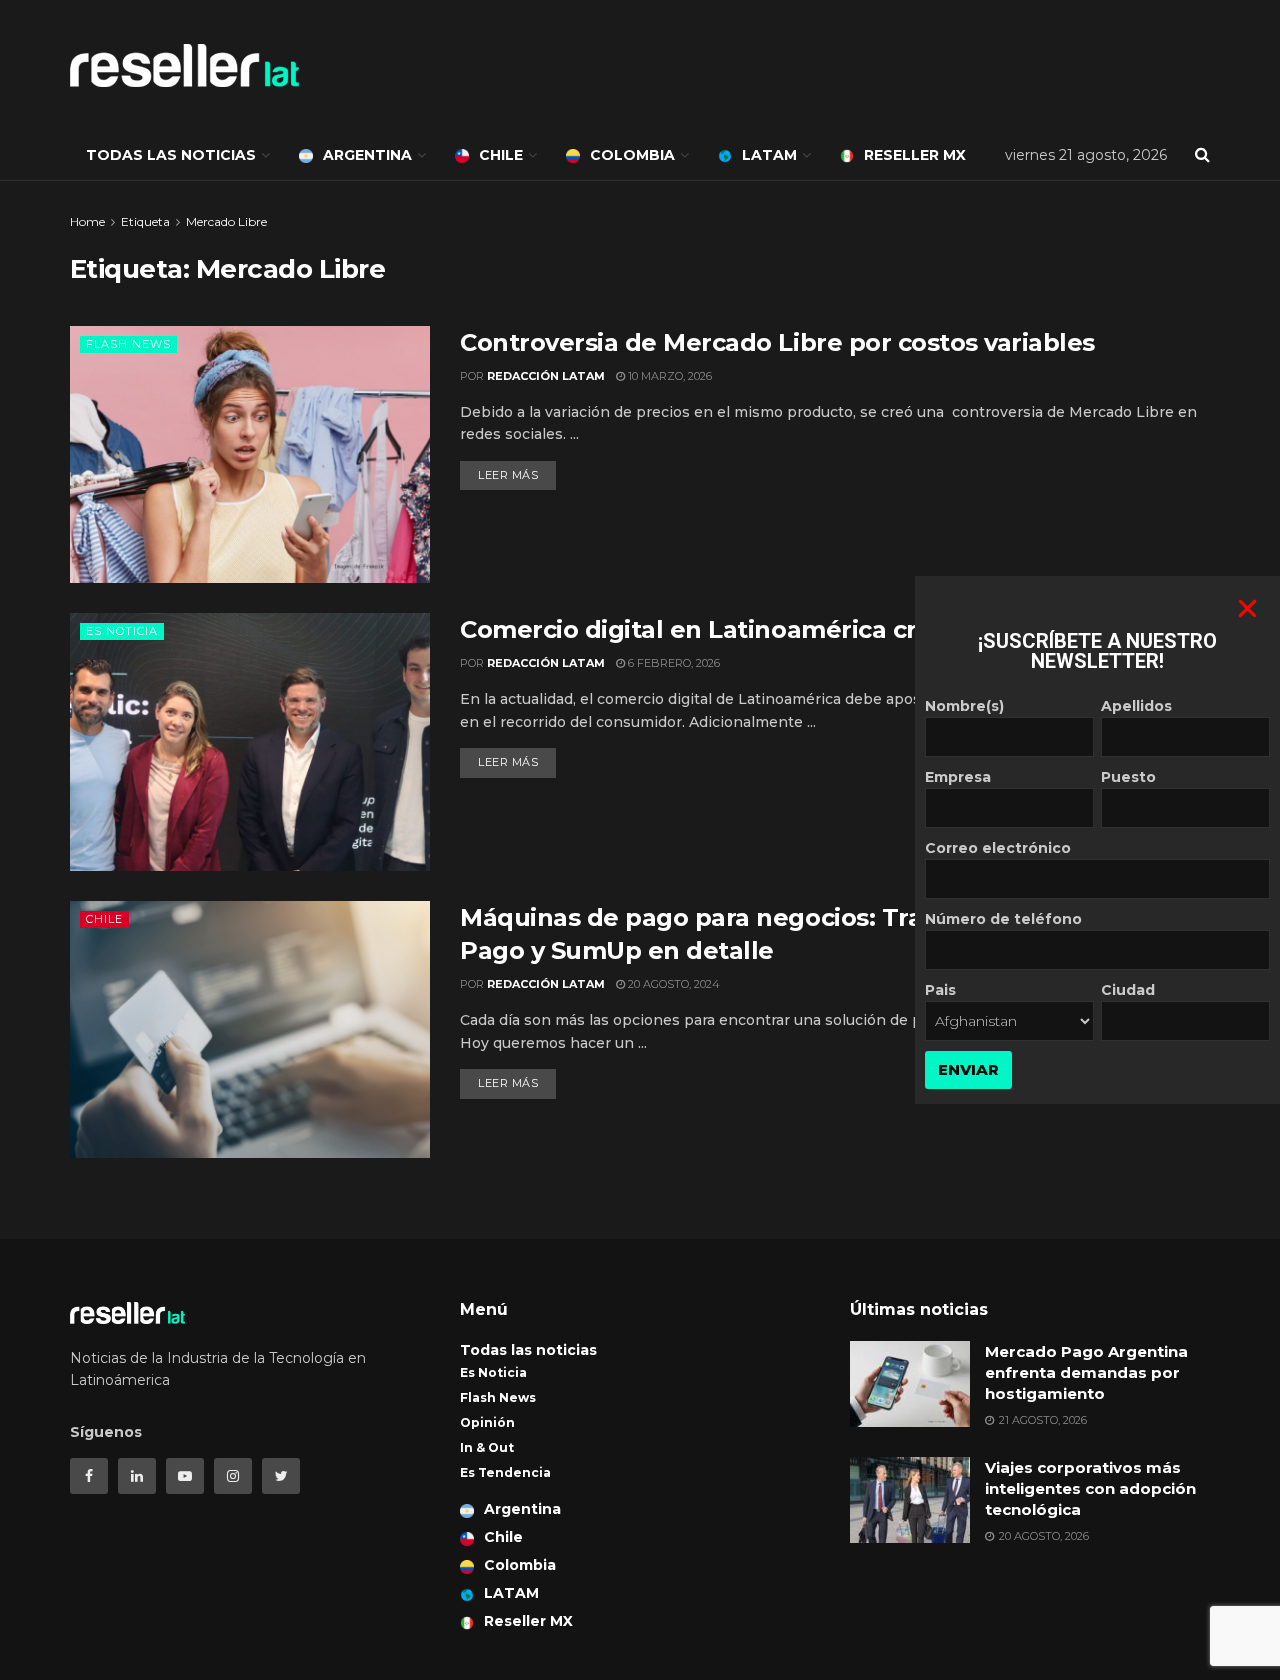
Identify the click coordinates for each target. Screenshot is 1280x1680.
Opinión (487, 1422)
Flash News (128, 344)
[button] (1247, 608)
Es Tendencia (505, 1472)
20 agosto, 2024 (672, 984)
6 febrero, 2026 (672, 663)
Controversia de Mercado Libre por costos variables (777, 342)
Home (87, 221)
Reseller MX (915, 155)
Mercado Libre (226, 221)
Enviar (968, 1069)
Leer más (508, 475)
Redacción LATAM (546, 376)
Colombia (632, 155)
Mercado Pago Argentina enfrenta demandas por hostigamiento (1086, 1372)
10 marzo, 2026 (668, 376)
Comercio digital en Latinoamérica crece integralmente (804, 629)
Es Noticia (122, 631)
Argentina (367, 155)
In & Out (487, 1447)
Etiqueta (145, 221)
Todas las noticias (171, 155)
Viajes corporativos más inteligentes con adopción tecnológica (1090, 1488)
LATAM (769, 155)
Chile (501, 155)
